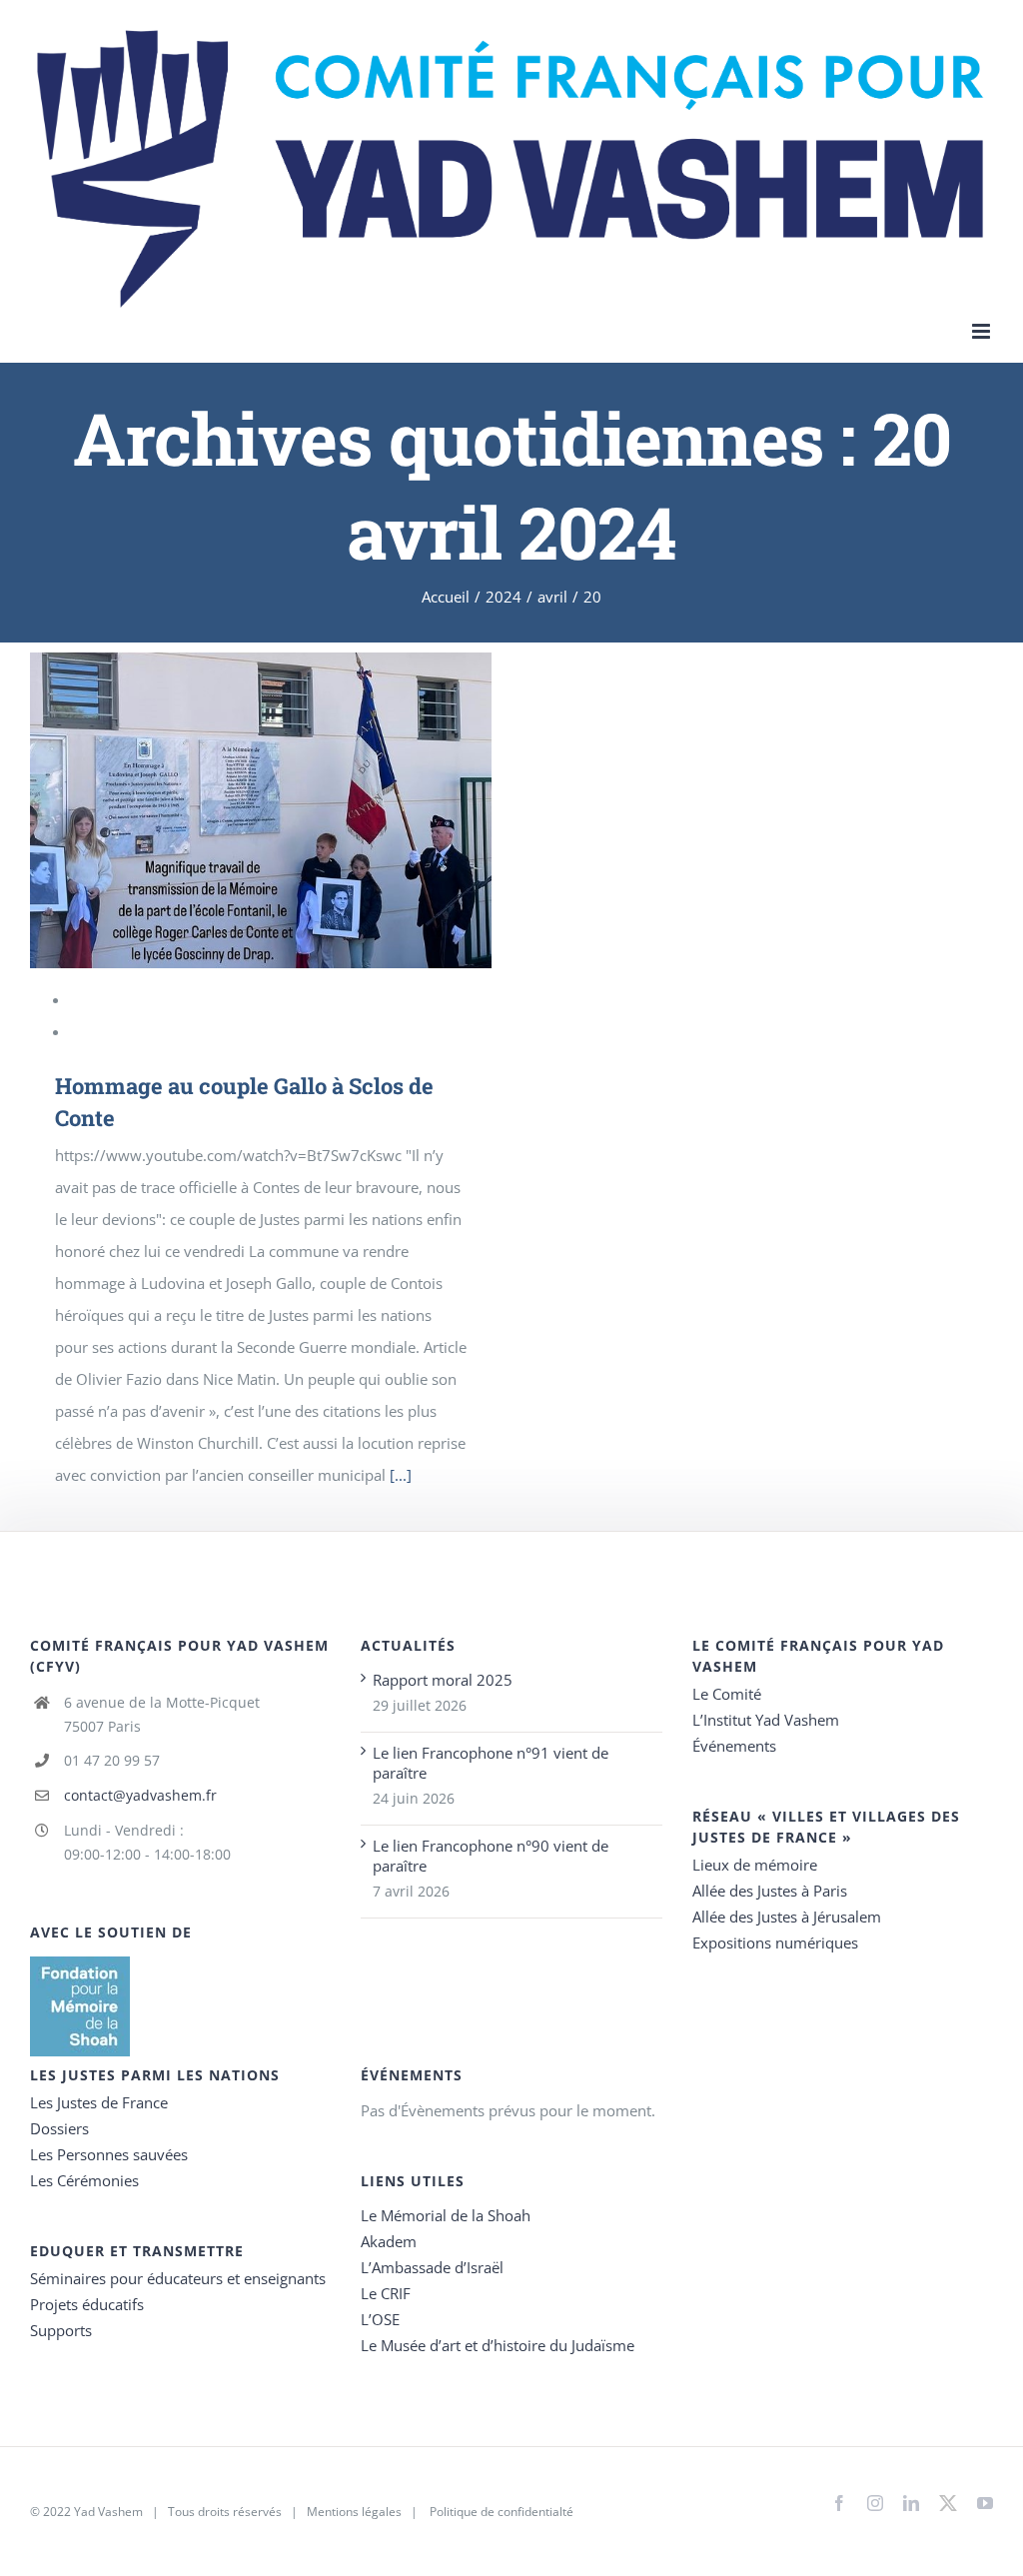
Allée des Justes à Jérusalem (787, 1917)
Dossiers (59, 2128)
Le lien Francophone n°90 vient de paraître (491, 1856)
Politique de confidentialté (502, 2512)
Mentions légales (354, 2512)
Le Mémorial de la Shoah (446, 2215)
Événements (734, 1746)
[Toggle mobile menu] (983, 331)
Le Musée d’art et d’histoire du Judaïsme (498, 2345)
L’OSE (380, 2319)
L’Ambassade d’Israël (432, 2267)
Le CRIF (386, 2293)
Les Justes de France (99, 2102)
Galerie (287, 810)
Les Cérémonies (84, 2180)
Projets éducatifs (87, 2304)
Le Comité (727, 1694)
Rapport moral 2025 (443, 1680)
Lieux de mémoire (755, 1865)
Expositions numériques (775, 1942)
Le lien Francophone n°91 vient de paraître (491, 1763)
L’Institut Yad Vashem (766, 1720)
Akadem (389, 2241)
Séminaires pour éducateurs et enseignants (178, 2278)
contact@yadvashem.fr (140, 1795)
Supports (61, 2330)
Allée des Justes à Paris (770, 1891)
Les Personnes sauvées (109, 2154)
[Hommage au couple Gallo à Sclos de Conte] (261, 810)
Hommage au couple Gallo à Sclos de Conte (233, 810)
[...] (401, 1475)
